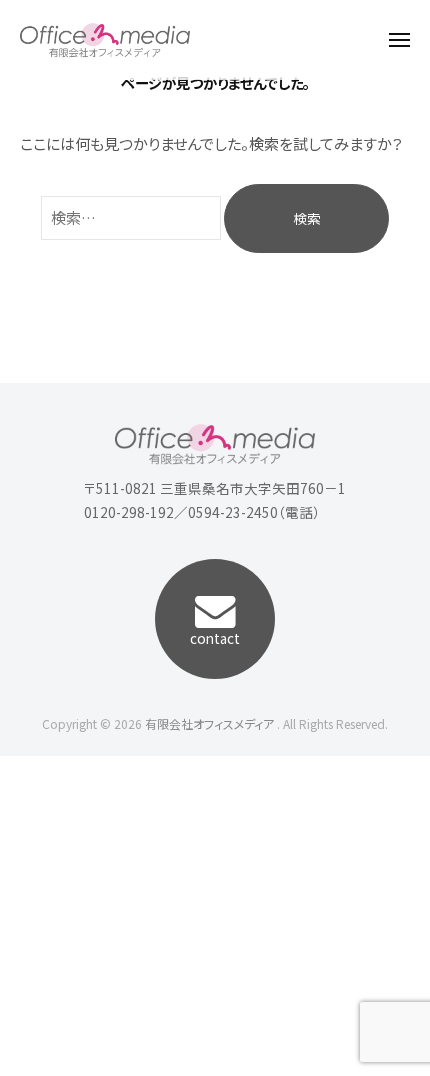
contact (215, 638)
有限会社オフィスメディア (209, 723)
